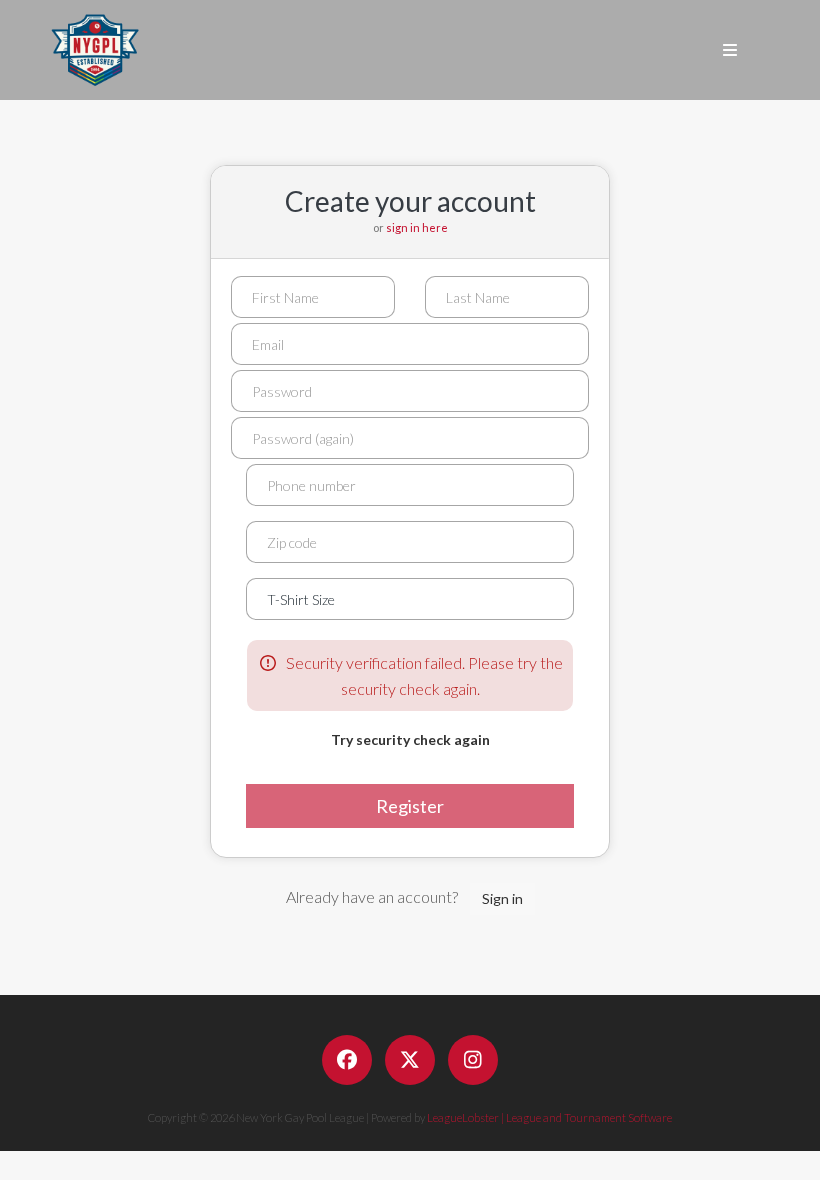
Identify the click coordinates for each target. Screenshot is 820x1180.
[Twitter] (410, 1060)
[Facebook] (347, 1060)
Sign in (502, 898)
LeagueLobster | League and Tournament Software (549, 1117)
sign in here (417, 227)
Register (410, 806)
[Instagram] (473, 1060)
